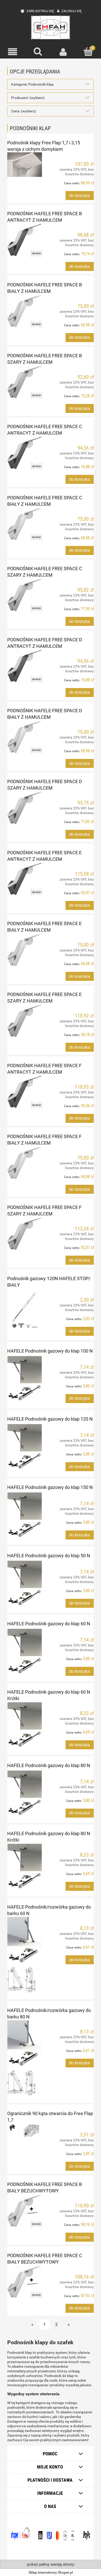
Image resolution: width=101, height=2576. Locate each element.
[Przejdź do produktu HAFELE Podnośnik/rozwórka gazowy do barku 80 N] (25, 2058)
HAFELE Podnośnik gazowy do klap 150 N (50, 1487)
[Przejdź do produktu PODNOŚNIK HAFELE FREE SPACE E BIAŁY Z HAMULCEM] (25, 950)
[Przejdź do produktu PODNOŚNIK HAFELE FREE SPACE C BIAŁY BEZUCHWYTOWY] (25, 2282)
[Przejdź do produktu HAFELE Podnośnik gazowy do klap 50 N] (25, 1583)
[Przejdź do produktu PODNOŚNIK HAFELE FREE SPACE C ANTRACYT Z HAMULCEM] (25, 453)
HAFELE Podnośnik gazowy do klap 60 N (49, 1624)
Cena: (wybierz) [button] (24, 111)
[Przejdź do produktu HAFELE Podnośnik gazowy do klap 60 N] (25, 1651)
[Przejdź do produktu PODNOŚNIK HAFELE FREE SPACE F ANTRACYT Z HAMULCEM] (25, 1092)
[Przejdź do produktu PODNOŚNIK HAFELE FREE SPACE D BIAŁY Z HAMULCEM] (25, 737)
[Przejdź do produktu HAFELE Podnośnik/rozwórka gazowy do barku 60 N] (25, 1955)
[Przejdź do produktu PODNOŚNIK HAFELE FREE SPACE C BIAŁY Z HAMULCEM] (25, 524)
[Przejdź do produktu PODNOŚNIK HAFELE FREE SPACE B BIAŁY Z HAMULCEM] (25, 311)
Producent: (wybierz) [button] (28, 98)
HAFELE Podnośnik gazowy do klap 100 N (50, 1351)
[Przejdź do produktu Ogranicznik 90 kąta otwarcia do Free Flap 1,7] (25, 2132)
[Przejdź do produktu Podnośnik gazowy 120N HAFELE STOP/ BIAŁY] (25, 1311)
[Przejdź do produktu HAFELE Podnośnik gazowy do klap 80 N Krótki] (25, 1866)
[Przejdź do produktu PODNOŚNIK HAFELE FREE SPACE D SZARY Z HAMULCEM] (25, 808)
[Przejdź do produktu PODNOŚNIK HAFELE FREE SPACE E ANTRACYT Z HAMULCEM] (25, 879)
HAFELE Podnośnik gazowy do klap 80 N (49, 1765)
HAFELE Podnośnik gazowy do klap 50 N (49, 1556)
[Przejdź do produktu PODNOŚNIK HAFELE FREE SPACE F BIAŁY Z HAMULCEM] (25, 1163)
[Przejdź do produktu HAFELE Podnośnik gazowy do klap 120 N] (25, 1447)
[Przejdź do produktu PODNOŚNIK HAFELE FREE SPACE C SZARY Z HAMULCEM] (25, 595)
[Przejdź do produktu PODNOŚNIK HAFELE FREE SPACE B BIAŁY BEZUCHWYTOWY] (25, 2211)
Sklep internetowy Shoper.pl (51, 2572)
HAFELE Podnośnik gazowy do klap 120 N (50, 1419)
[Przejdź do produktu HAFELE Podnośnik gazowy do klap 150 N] (25, 1515)
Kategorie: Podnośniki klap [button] (32, 84)
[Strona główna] (51, 27)
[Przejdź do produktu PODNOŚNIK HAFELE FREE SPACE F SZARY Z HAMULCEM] (25, 1234)
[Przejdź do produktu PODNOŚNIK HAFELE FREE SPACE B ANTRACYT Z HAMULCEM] (25, 240)
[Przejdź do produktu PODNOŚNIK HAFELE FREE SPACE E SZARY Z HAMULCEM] (25, 1021)
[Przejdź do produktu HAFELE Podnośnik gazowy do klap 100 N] (25, 1378)
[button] (13, 52)
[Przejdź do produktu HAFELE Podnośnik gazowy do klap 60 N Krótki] (25, 1725)
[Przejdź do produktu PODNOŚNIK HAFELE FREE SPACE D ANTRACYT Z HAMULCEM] (25, 666)
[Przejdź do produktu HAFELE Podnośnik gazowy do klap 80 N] (25, 1793)
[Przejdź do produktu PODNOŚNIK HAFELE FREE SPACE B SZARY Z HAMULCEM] (25, 382)
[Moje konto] (63, 52)
